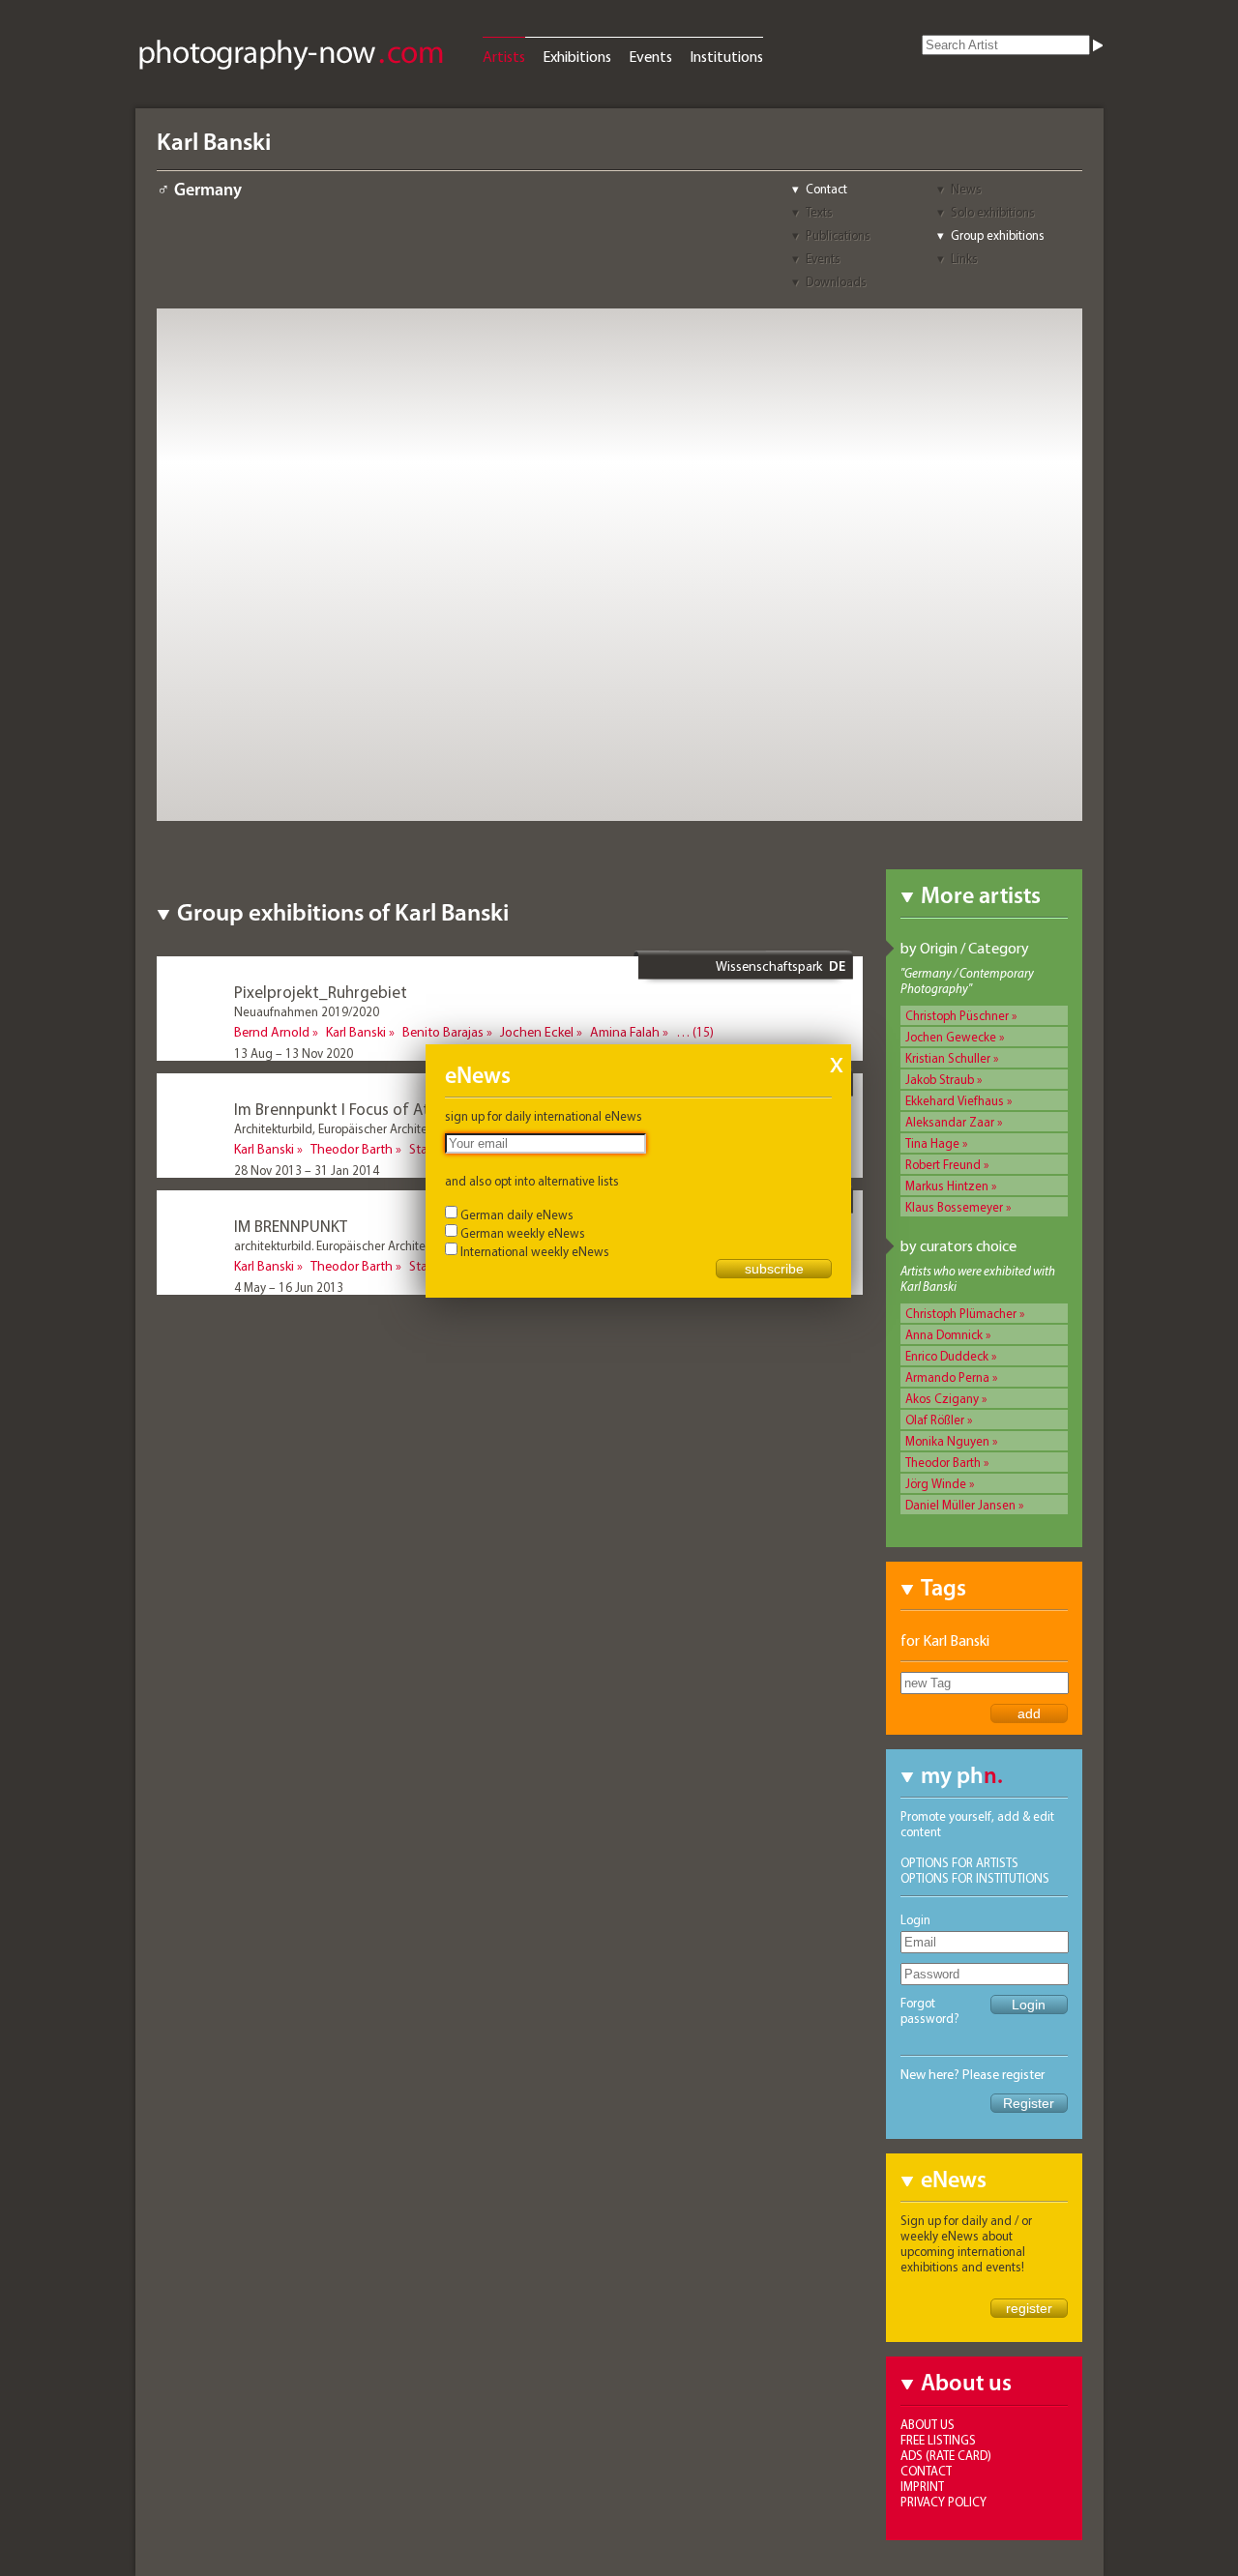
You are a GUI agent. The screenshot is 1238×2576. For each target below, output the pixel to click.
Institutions (726, 56)
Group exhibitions (998, 235)
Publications (838, 235)
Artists (504, 56)
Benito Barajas (443, 1032)
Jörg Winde (936, 1483)
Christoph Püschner (957, 1015)
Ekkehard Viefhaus (955, 1100)
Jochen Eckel (537, 1032)
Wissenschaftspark (769, 966)
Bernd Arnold (272, 1032)
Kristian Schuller (948, 1058)
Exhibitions (577, 56)
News (966, 189)
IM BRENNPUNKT (291, 1226)
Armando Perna (947, 1377)
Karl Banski (356, 1032)
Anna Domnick (944, 1334)
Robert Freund (943, 1164)
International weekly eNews (535, 1251)
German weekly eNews (523, 1233)
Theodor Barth (943, 1462)
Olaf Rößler (935, 1420)
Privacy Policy (943, 2502)
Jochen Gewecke (951, 1037)
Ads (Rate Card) (946, 2455)
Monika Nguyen (947, 1441)
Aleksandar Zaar (950, 1122)
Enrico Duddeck (947, 1356)
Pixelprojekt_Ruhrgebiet (321, 992)
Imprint (922, 2486)
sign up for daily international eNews (544, 1116)
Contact (826, 189)
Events (650, 56)
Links (964, 258)
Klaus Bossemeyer (954, 1207)
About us (928, 2424)
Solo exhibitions (993, 212)
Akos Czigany (942, 1398)
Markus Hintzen (947, 1186)
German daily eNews (517, 1215)
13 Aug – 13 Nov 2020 (294, 1053)
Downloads (836, 281)
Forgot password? (930, 2010)
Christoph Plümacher (961, 1313)
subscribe (774, 1269)
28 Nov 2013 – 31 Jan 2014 (307, 1170)
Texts (819, 212)
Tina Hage (932, 1143)
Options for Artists (959, 1862)
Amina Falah (625, 1032)
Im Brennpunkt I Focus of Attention (358, 1109)
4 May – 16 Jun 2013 (289, 1287)
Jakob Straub (940, 1079)
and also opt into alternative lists (532, 1181)
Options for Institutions (975, 1878)
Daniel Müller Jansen (960, 1505)
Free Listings (938, 2440)
